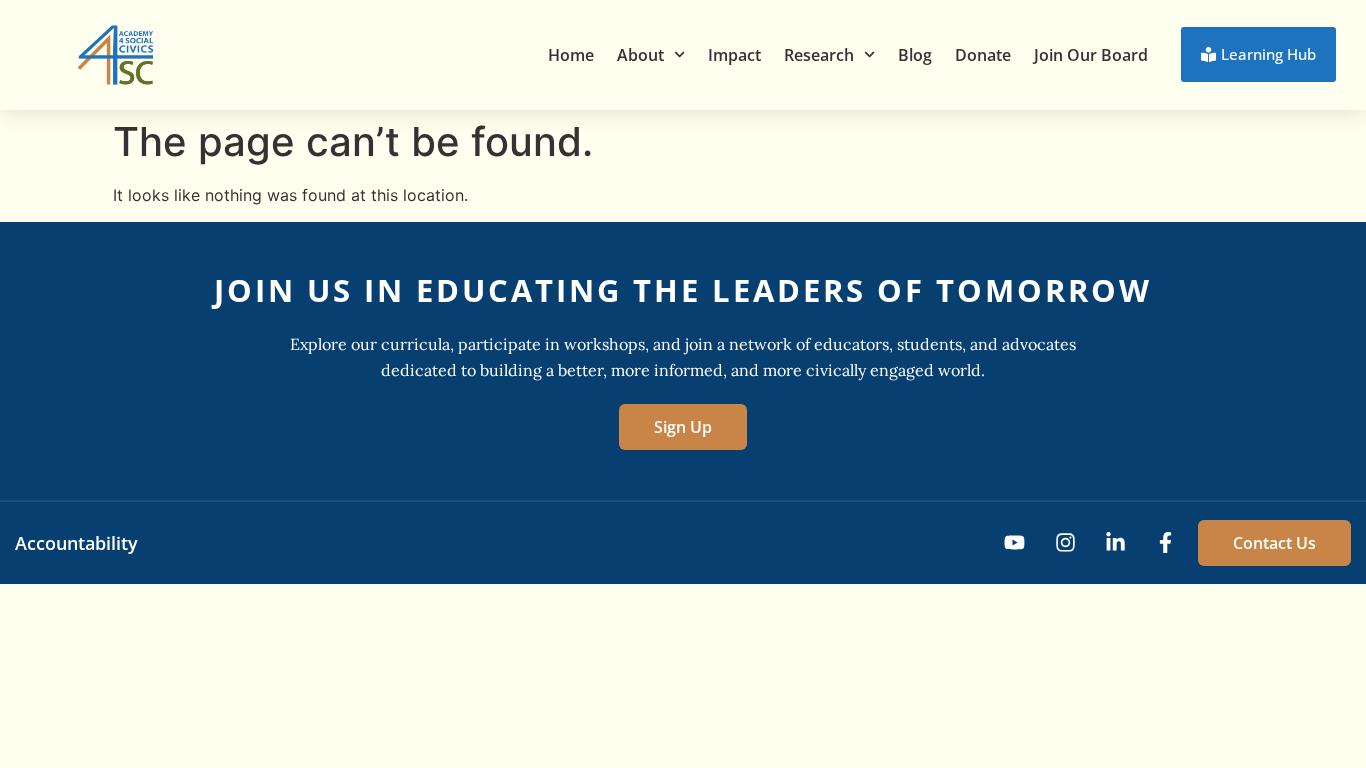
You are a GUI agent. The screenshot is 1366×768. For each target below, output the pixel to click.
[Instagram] (1064, 542)
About (640, 55)
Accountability (76, 543)
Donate (983, 55)
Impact (734, 55)
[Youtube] (1014, 542)
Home (571, 55)
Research (819, 55)
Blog (915, 55)
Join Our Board (1091, 55)
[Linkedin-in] (1115, 542)
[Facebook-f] (1165, 542)
